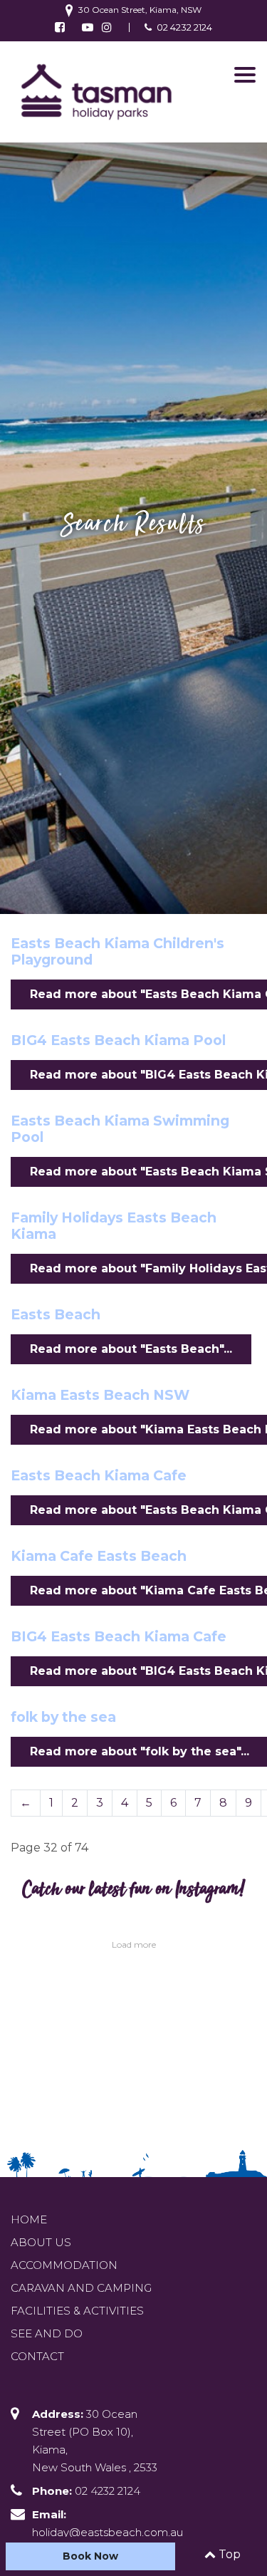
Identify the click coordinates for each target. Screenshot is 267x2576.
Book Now (90, 2556)
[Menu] (245, 75)
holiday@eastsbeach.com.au (108, 2532)
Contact (37, 2356)
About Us (41, 2242)
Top (228, 2554)
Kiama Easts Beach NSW (100, 1395)
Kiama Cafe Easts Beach (99, 1556)
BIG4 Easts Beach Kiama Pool (118, 1040)
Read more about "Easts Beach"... (131, 1349)
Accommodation (64, 2265)
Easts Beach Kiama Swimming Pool (120, 1129)
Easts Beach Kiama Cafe (99, 1475)
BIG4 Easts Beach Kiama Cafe (119, 1636)
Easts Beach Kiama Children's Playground (117, 951)
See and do (47, 2333)
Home (29, 2219)
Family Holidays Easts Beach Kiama (114, 1226)
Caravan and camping (81, 2288)
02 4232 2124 (184, 27)
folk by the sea (63, 1717)
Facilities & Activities (77, 2311)
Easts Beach (56, 1314)
